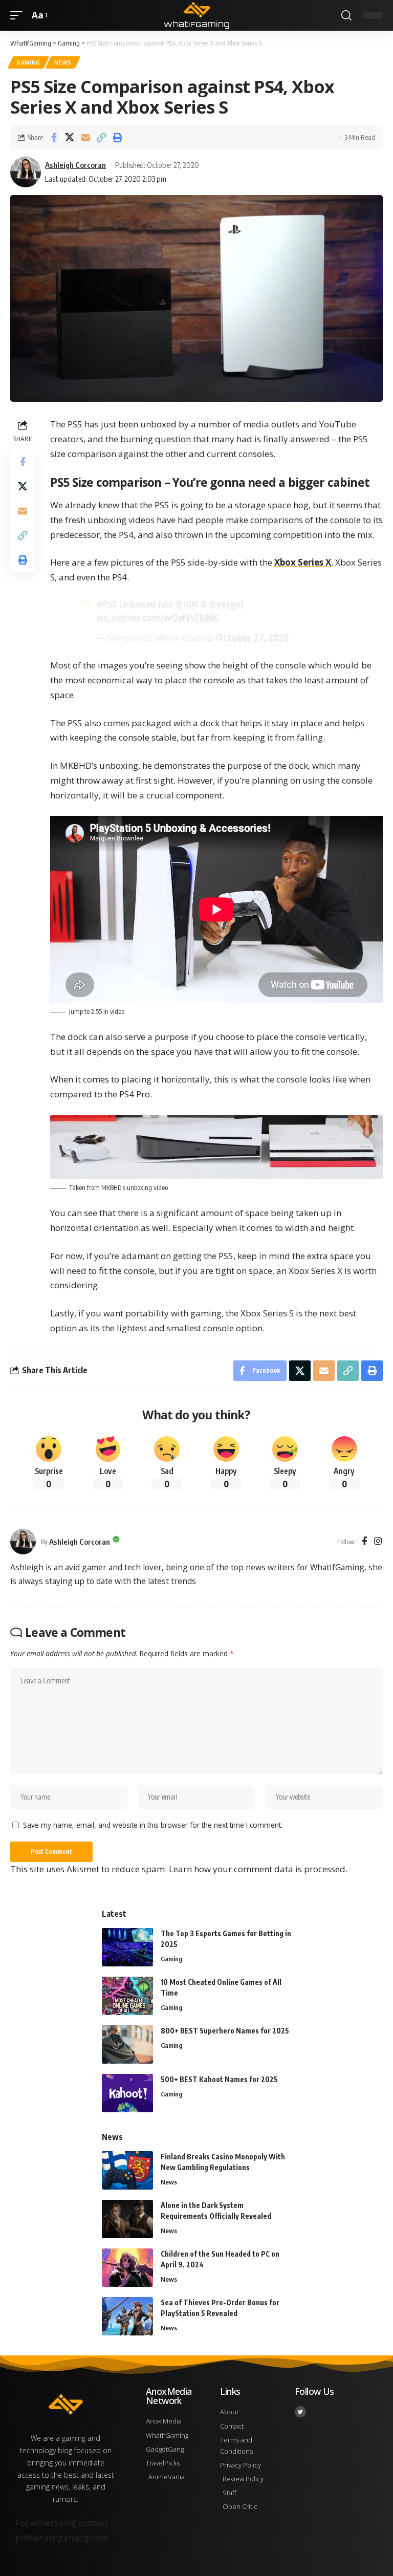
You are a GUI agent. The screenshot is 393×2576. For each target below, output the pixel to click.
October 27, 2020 (252, 637)
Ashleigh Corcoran (75, 165)
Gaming (28, 62)
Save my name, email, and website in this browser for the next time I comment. (153, 1825)
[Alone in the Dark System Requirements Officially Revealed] (127, 2219)
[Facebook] (365, 1542)
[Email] (85, 137)
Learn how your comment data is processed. (258, 1869)
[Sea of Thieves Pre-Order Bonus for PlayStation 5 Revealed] (127, 2316)
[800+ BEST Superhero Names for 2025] (127, 2044)
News (63, 62)
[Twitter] (300, 2412)
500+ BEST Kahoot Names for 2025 (219, 2079)
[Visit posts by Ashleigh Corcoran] (23, 1542)
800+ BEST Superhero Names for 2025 (225, 2031)
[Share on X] (70, 137)
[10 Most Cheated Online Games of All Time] (127, 1996)
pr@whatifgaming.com (62, 2537)
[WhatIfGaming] (196, 15)
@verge (224, 604)
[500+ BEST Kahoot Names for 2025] (127, 2093)
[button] (19, 16)
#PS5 (107, 604)
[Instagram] (378, 1542)
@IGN (187, 604)
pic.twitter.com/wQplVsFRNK (158, 618)
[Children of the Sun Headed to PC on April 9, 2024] (127, 2268)
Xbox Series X (303, 562)
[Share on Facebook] (54, 137)
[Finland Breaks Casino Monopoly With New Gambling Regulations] (127, 2170)
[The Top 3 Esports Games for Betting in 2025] (127, 1947)
